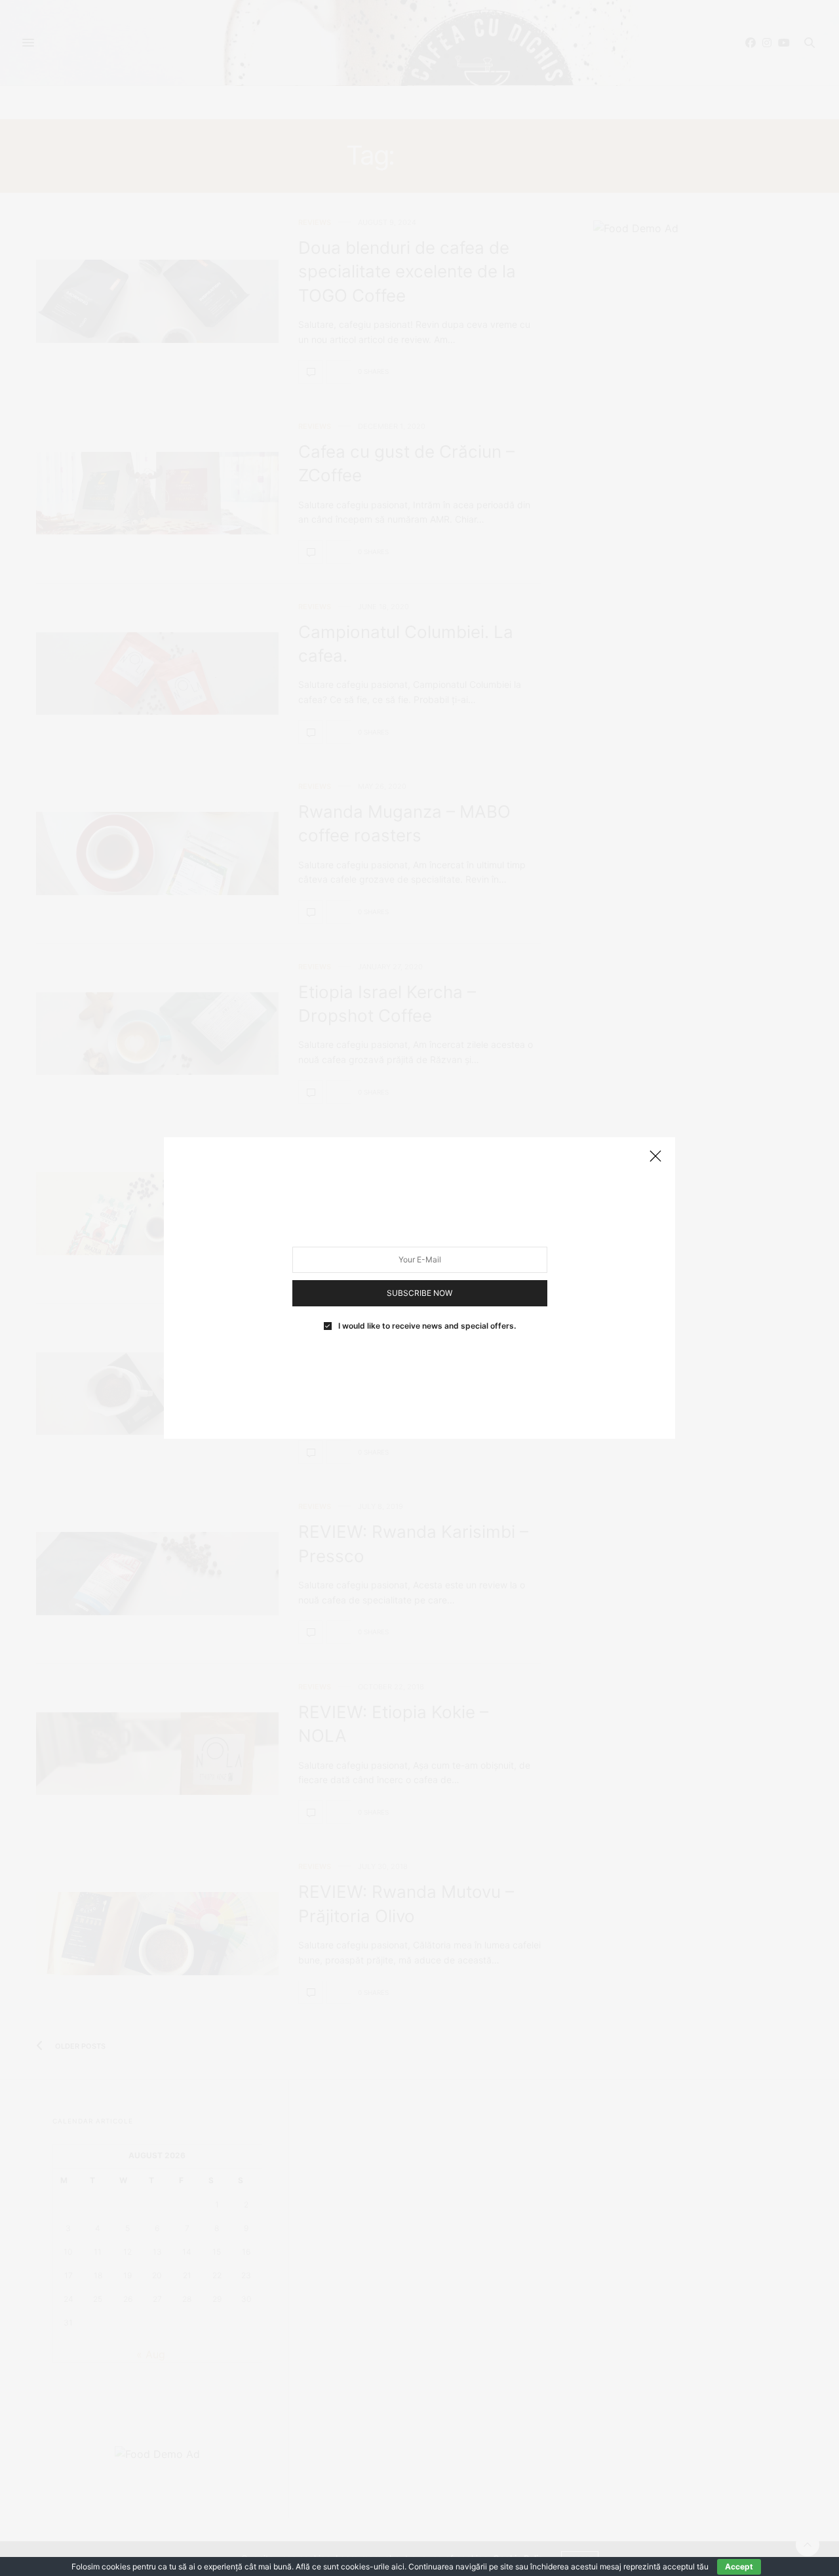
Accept (739, 2566)
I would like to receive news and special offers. (427, 1326)
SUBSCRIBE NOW (419, 1293)
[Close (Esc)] (655, 1157)
